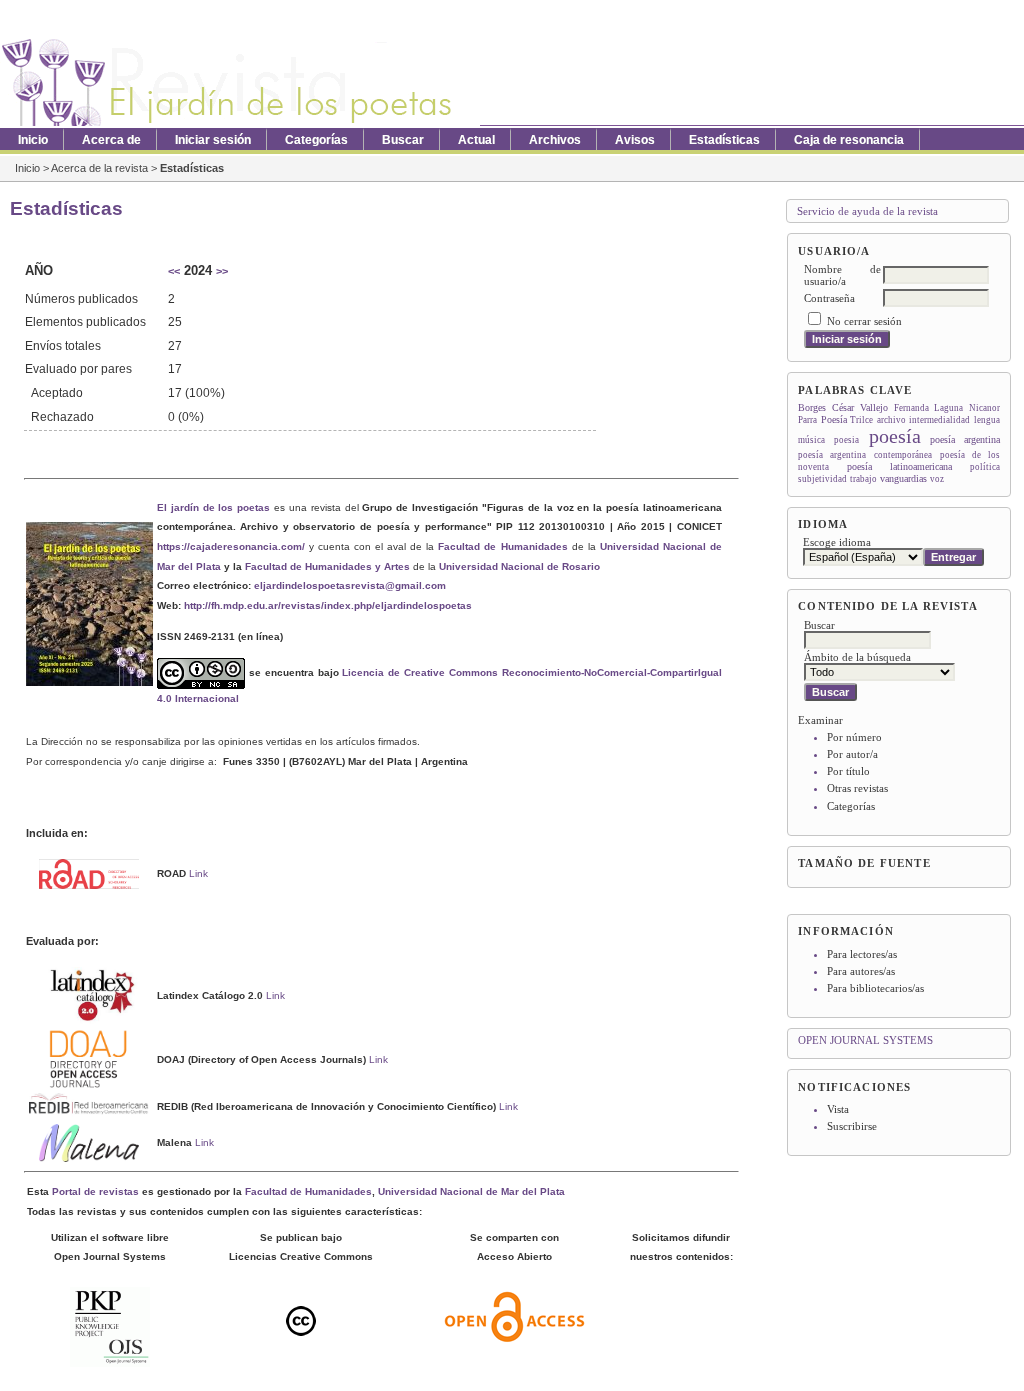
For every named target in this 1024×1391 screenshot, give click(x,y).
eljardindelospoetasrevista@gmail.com (350, 585)
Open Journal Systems (865, 1040)
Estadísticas (724, 140)
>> (222, 271)
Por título (848, 771)
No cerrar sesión (864, 321)
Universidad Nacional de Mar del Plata (471, 1191)
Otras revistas (857, 788)
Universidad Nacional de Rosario (519, 566)
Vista (838, 1109)
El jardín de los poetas (213, 507)
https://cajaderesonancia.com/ (231, 546)
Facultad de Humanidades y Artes (327, 566)
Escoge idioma (837, 542)
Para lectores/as (862, 954)
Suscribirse (852, 1126)
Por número (854, 737)
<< (174, 271)
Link (198, 873)
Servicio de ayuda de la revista (867, 211)
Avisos (635, 140)
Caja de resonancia (849, 140)
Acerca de (111, 140)
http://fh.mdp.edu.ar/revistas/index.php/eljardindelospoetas (328, 605)
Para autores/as (861, 971)
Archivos (555, 140)
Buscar (403, 140)
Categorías (851, 806)
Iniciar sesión (213, 140)
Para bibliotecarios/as (875, 988)
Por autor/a (852, 754)
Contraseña (829, 298)
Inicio (33, 140)
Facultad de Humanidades (502, 546)
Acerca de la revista (99, 168)
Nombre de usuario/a (842, 275)
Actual (476, 140)
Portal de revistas (95, 1191)
